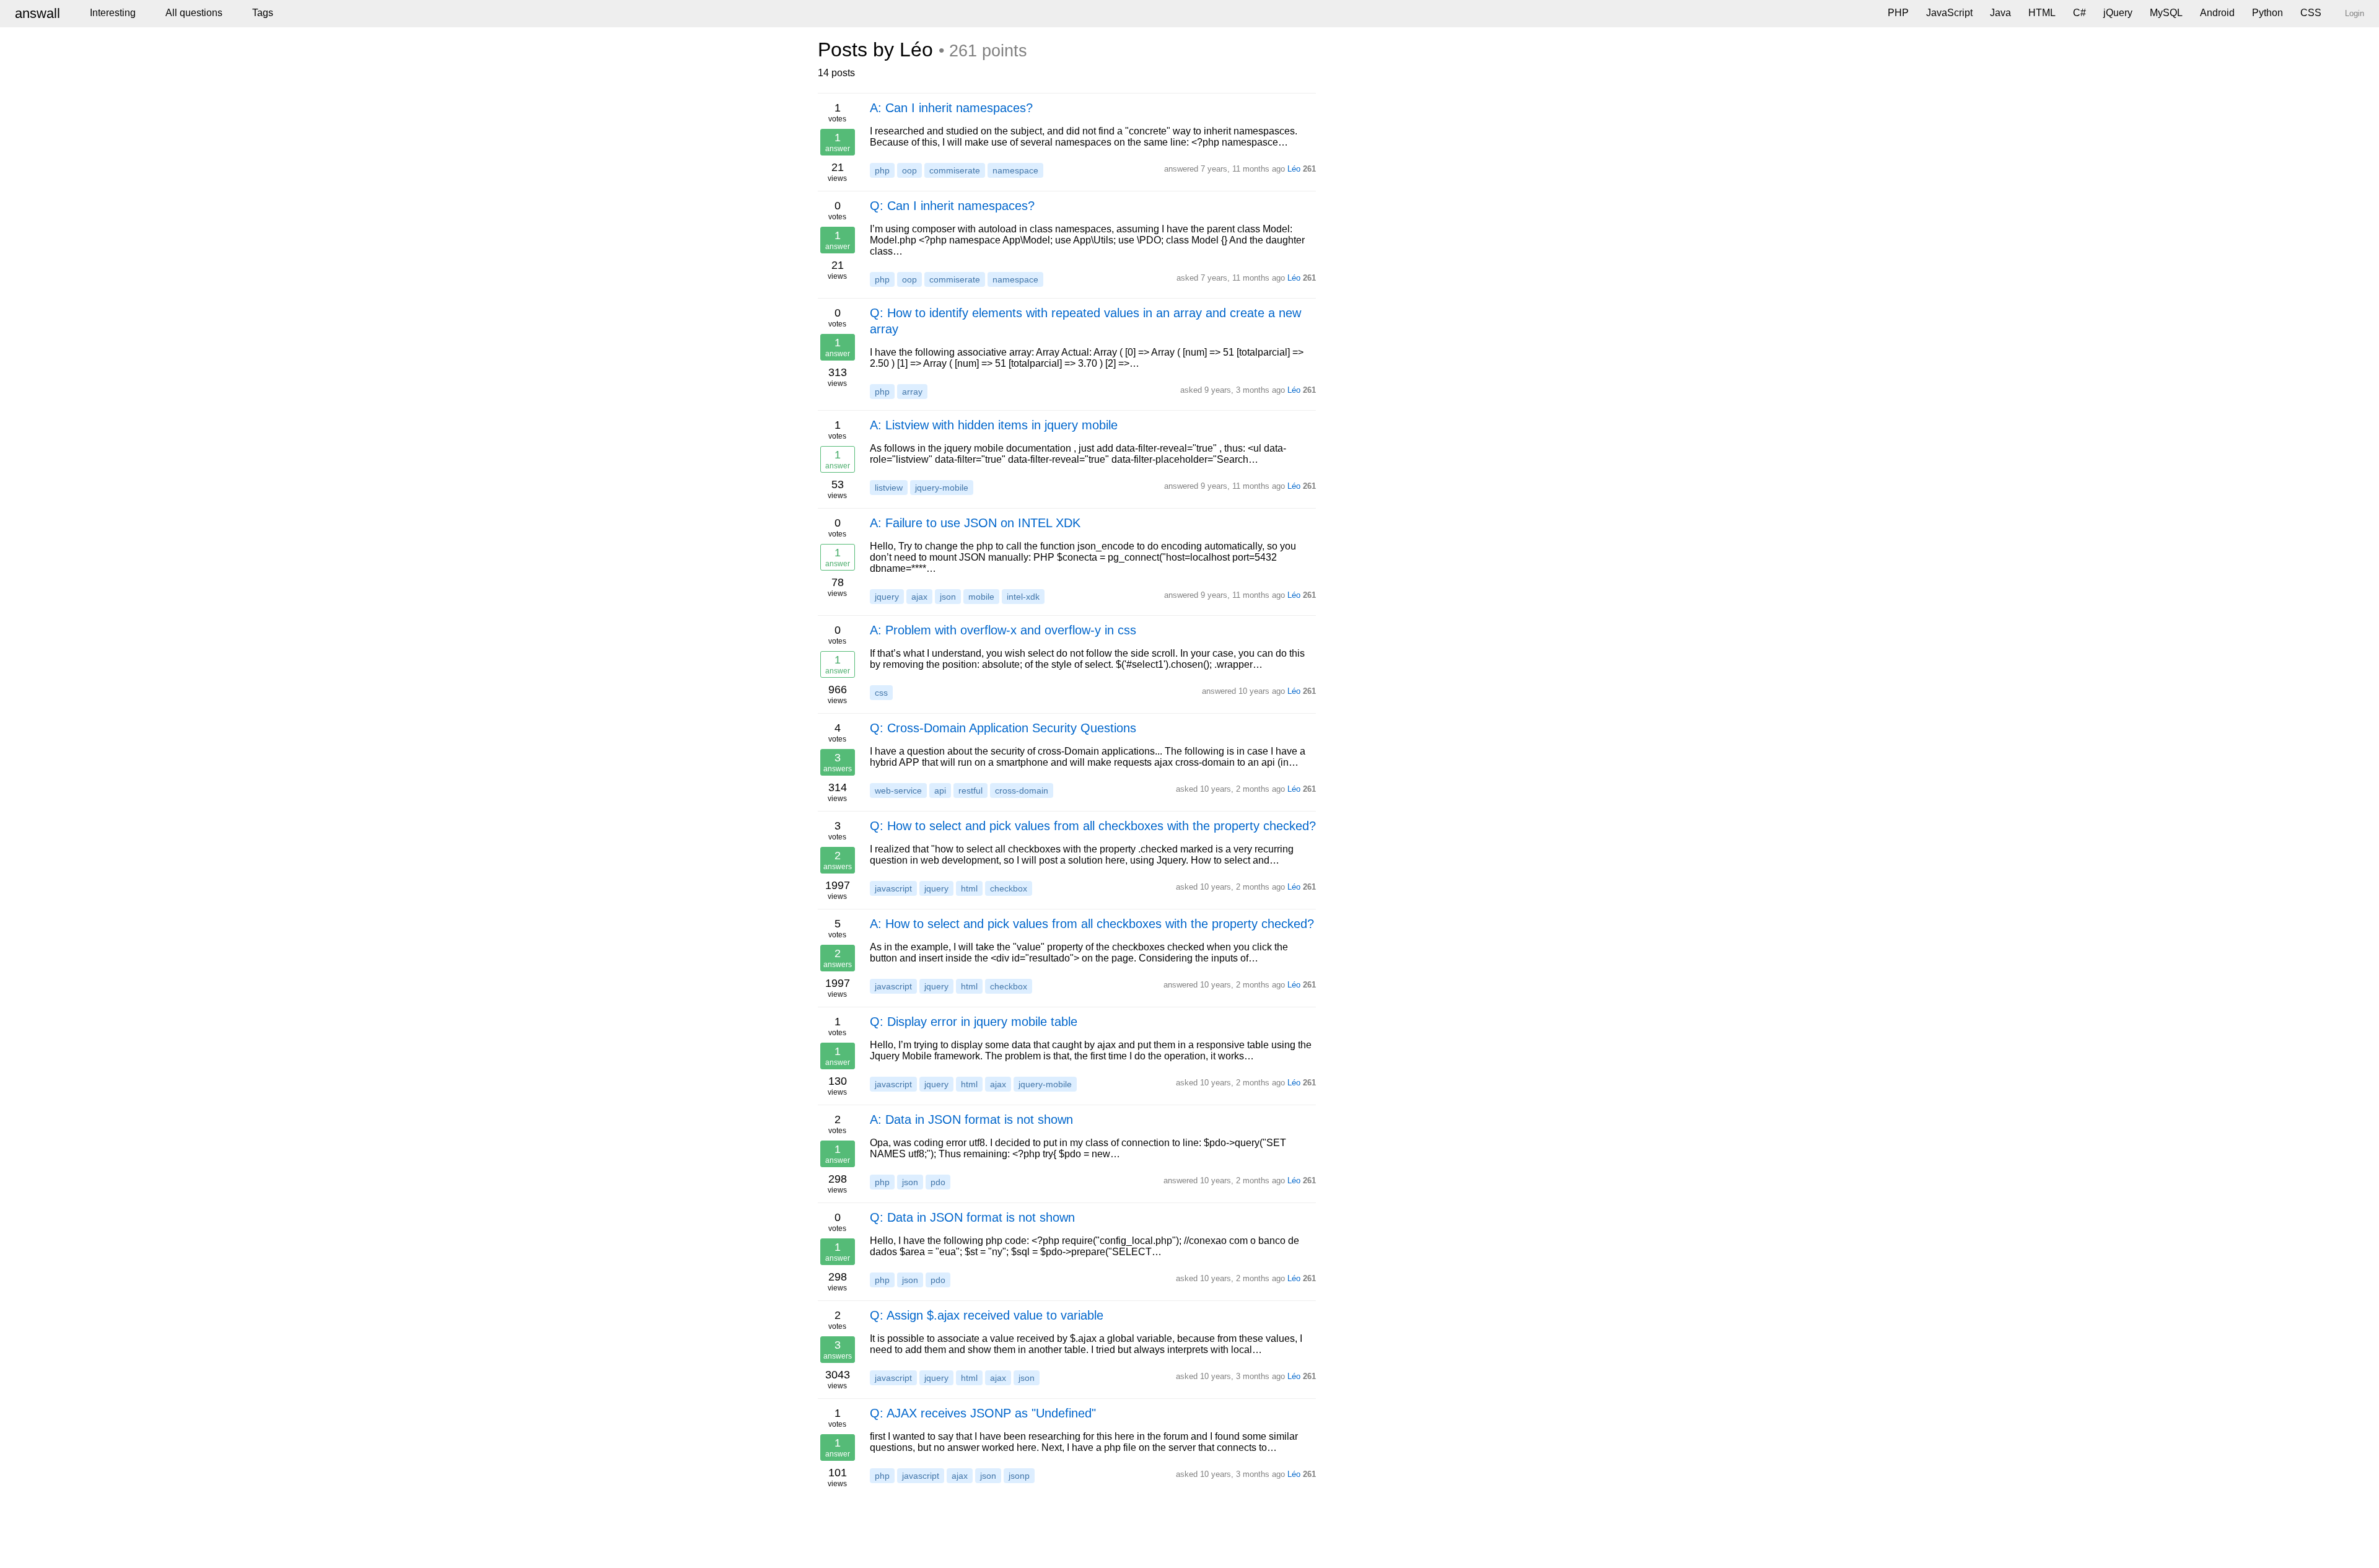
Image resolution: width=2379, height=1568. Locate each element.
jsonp (1019, 1476)
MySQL (2166, 13)
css (881, 693)
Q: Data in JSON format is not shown (972, 1217)
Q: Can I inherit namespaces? (952, 206)
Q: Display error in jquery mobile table (974, 1022)
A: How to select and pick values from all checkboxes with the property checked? (1092, 924)
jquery (887, 597)
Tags (263, 13)
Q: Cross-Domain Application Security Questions (1003, 728)
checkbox (1009, 888)
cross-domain (1022, 791)
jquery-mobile (942, 488)
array (912, 392)
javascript (893, 888)
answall (37, 13)
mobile (981, 597)
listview (889, 488)
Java (2000, 13)
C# (2079, 13)
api (940, 791)
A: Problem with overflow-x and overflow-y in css (1003, 630)
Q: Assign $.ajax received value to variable (987, 1315)
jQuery (2118, 13)
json (948, 597)
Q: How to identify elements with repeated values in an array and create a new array (1085, 321)
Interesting (113, 13)
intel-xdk (1023, 597)
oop (909, 170)
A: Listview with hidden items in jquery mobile (994, 425)
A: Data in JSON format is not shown (971, 1119)
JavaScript (1949, 13)
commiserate (955, 170)
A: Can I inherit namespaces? (951, 108)
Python (2267, 13)
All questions (194, 13)
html (969, 888)
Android (2217, 13)
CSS (2311, 13)
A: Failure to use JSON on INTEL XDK (975, 523)
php (882, 170)
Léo (1294, 169)
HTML (2042, 13)
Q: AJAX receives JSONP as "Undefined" (983, 1413)
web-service (898, 791)
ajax (919, 597)
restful (970, 791)
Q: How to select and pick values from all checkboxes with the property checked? (1093, 826)
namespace (1015, 170)
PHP (1898, 13)
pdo (938, 1182)
